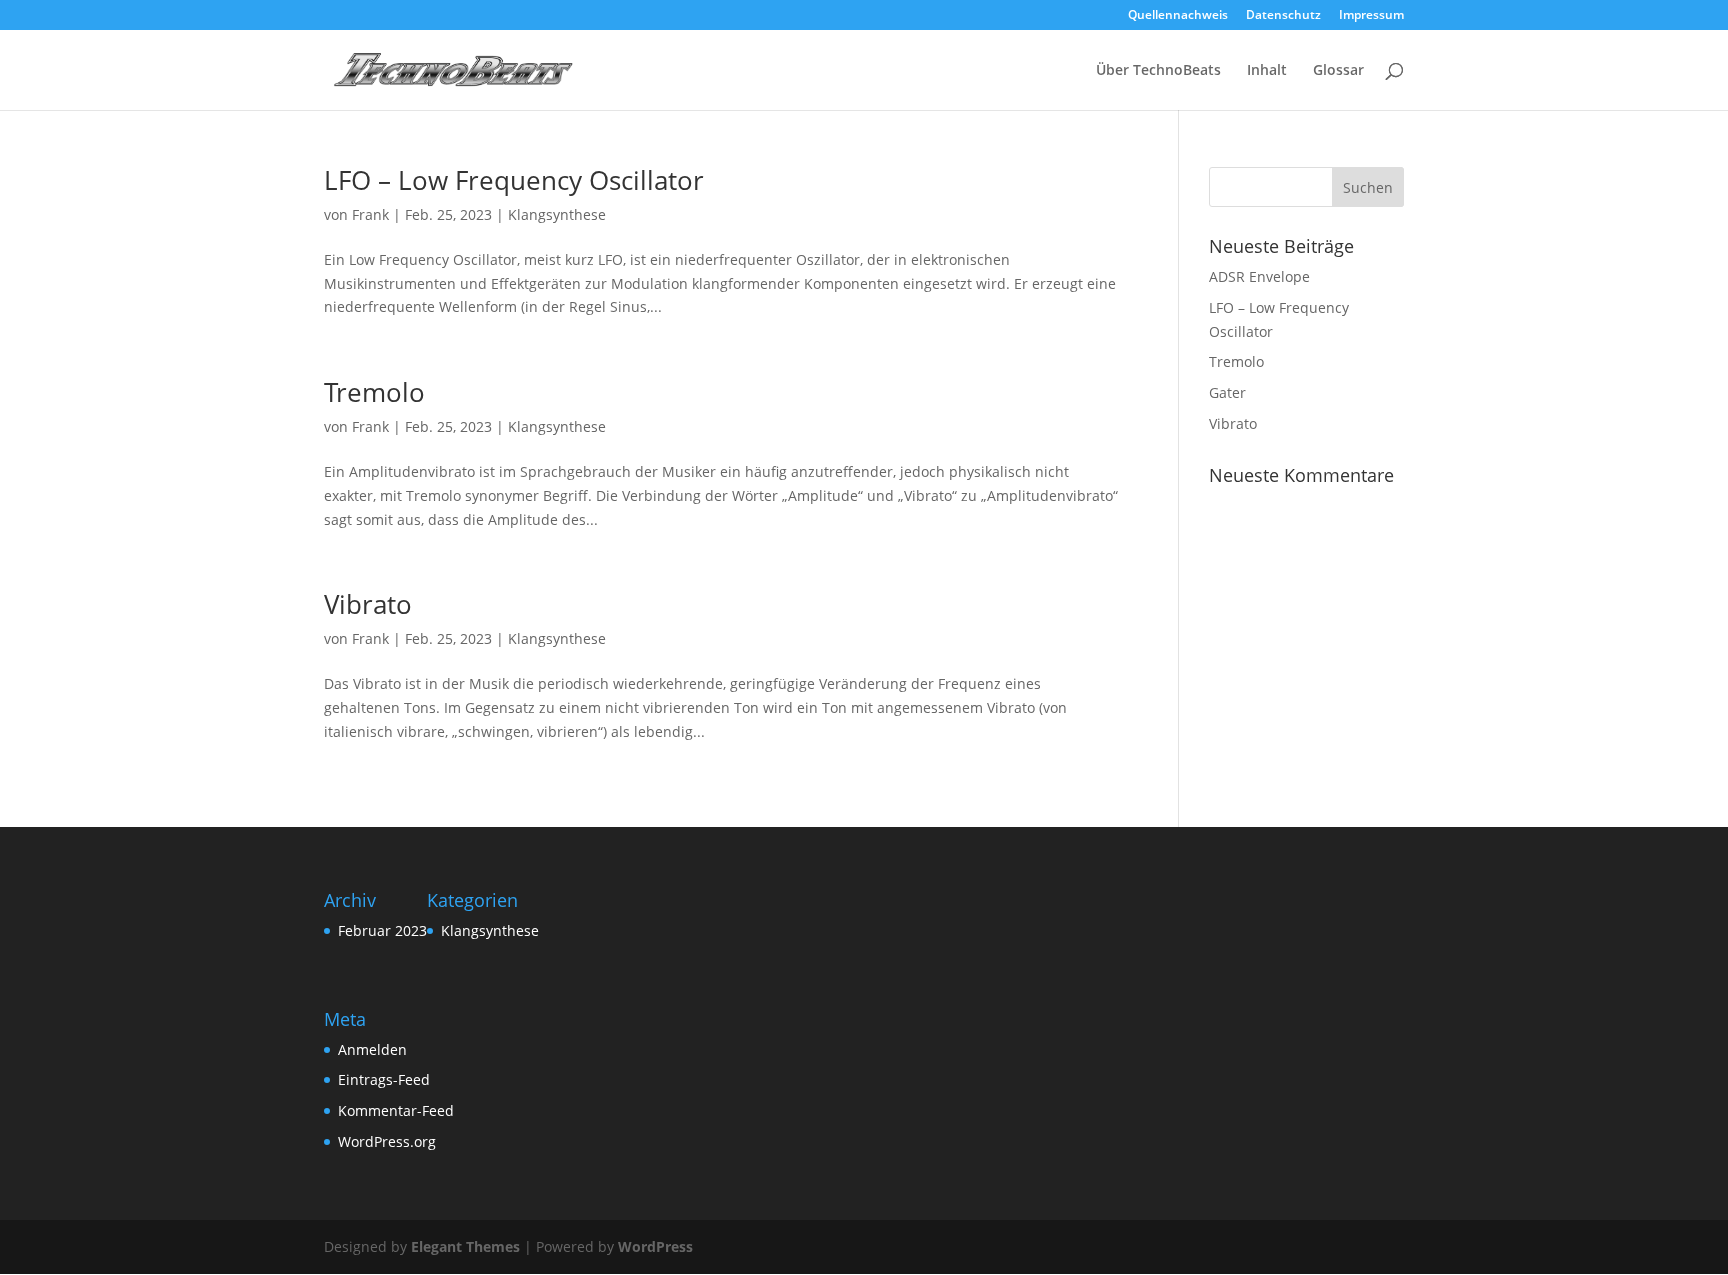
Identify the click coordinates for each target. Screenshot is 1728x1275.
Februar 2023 (382, 930)
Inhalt (1267, 71)
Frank (370, 214)
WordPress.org (387, 1141)
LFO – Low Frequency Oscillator (514, 180)
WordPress (655, 1246)
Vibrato (368, 604)
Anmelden (372, 1049)
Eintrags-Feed (384, 1079)
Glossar (1338, 71)
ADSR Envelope (1259, 276)
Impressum (1371, 16)
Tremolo (374, 392)
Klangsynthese (557, 214)
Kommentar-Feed (396, 1110)
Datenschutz (1283, 16)
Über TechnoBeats (1158, 71)
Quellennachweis (1178, 16)
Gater (1227, 392)
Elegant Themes (465, 1246)
